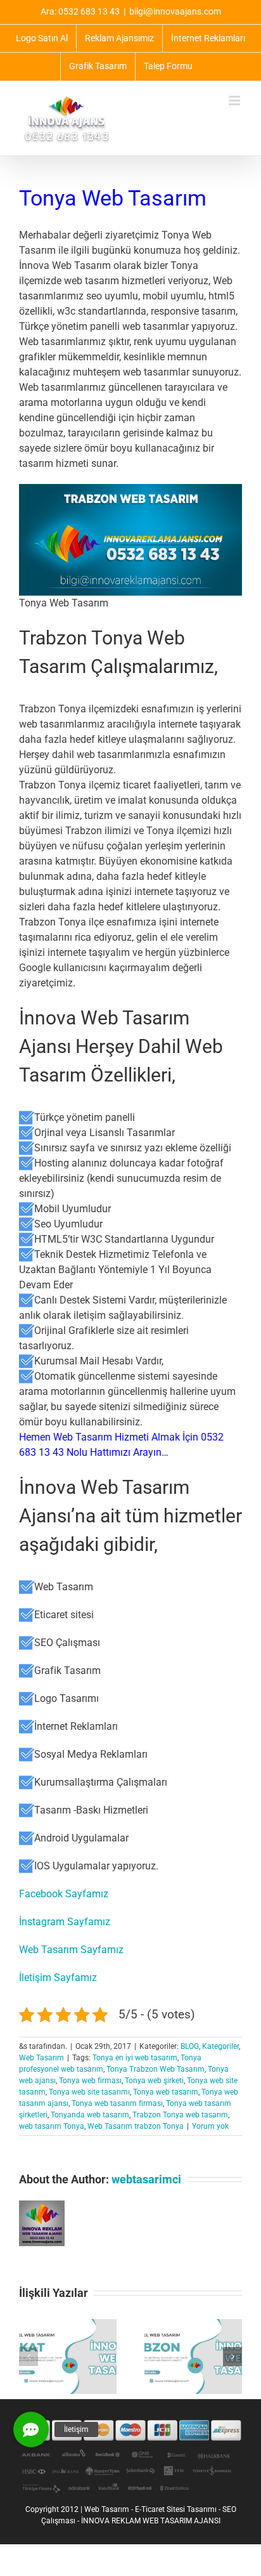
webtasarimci (146, 2179)
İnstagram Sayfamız (65, 1922)
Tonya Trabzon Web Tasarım (156, 2069)
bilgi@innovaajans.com (175, 11)
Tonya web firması (90, 2081)
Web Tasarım (41, 2058)
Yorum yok (210, 2126)
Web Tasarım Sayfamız (71, 1950)
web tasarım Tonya (52, 2126)
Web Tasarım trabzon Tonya (136, 2126)
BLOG (190, 2046)
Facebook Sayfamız (64, 1894)
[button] (29, 2357)
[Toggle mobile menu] (235, 101)
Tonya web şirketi (154, 2081)
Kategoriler (220, 2046)
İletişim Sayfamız (58, 1978)
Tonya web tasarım (166, 2092)
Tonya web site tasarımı (89, 2092)
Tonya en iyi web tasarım (135, 2058)
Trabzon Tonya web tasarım (180, 2115)
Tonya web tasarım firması (117, 2103)
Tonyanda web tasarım (90, 2115)
